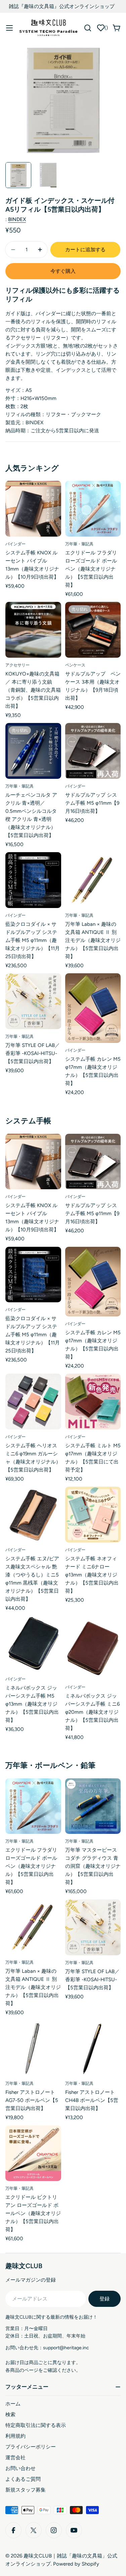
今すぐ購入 (63, 271)
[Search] (88, 28)
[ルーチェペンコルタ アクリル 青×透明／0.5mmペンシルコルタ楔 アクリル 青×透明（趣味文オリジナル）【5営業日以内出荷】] (33, 751)
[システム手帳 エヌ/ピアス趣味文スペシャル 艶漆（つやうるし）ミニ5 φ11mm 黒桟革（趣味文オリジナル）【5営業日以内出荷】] (33, 1515)
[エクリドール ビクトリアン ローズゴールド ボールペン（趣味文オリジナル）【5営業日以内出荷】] (33, 2153)
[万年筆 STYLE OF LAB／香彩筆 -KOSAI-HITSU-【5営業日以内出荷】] (33, 1001)
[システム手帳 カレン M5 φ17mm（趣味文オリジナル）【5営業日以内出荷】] (93, 1008)
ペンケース (75, 665)
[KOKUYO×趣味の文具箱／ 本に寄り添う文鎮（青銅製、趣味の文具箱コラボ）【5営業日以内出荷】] (33, 630)
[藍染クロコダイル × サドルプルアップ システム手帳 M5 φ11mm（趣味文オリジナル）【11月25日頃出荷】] (33, 880)
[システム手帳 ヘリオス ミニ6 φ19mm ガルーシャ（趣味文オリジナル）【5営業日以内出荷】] (33, 1402)
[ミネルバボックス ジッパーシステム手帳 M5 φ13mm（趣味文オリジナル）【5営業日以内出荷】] (33, 1644)
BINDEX (17, 219)
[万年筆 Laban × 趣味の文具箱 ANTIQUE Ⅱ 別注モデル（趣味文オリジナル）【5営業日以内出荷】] (93, 880)
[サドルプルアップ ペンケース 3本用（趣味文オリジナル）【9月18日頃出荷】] (93, 630)
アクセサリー (17, 665)
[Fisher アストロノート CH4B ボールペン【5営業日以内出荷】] (93, 2048)
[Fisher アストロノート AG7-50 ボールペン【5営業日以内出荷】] (33, 2048)
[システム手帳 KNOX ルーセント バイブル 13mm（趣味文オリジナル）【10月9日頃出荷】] (33, 509)
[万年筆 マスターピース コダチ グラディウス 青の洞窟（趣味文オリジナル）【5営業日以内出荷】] (93, 1806)
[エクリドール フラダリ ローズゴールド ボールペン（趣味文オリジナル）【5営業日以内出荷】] (93, 509)
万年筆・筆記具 (79, 544)
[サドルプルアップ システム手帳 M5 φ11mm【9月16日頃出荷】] (93, 751)
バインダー (15, 544)
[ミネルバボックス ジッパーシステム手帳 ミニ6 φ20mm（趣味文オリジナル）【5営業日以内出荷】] (93, 1648)
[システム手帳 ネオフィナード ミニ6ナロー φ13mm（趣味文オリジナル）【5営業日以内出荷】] (93, 1515)
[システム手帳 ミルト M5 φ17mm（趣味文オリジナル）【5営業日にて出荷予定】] (93, 1402)
